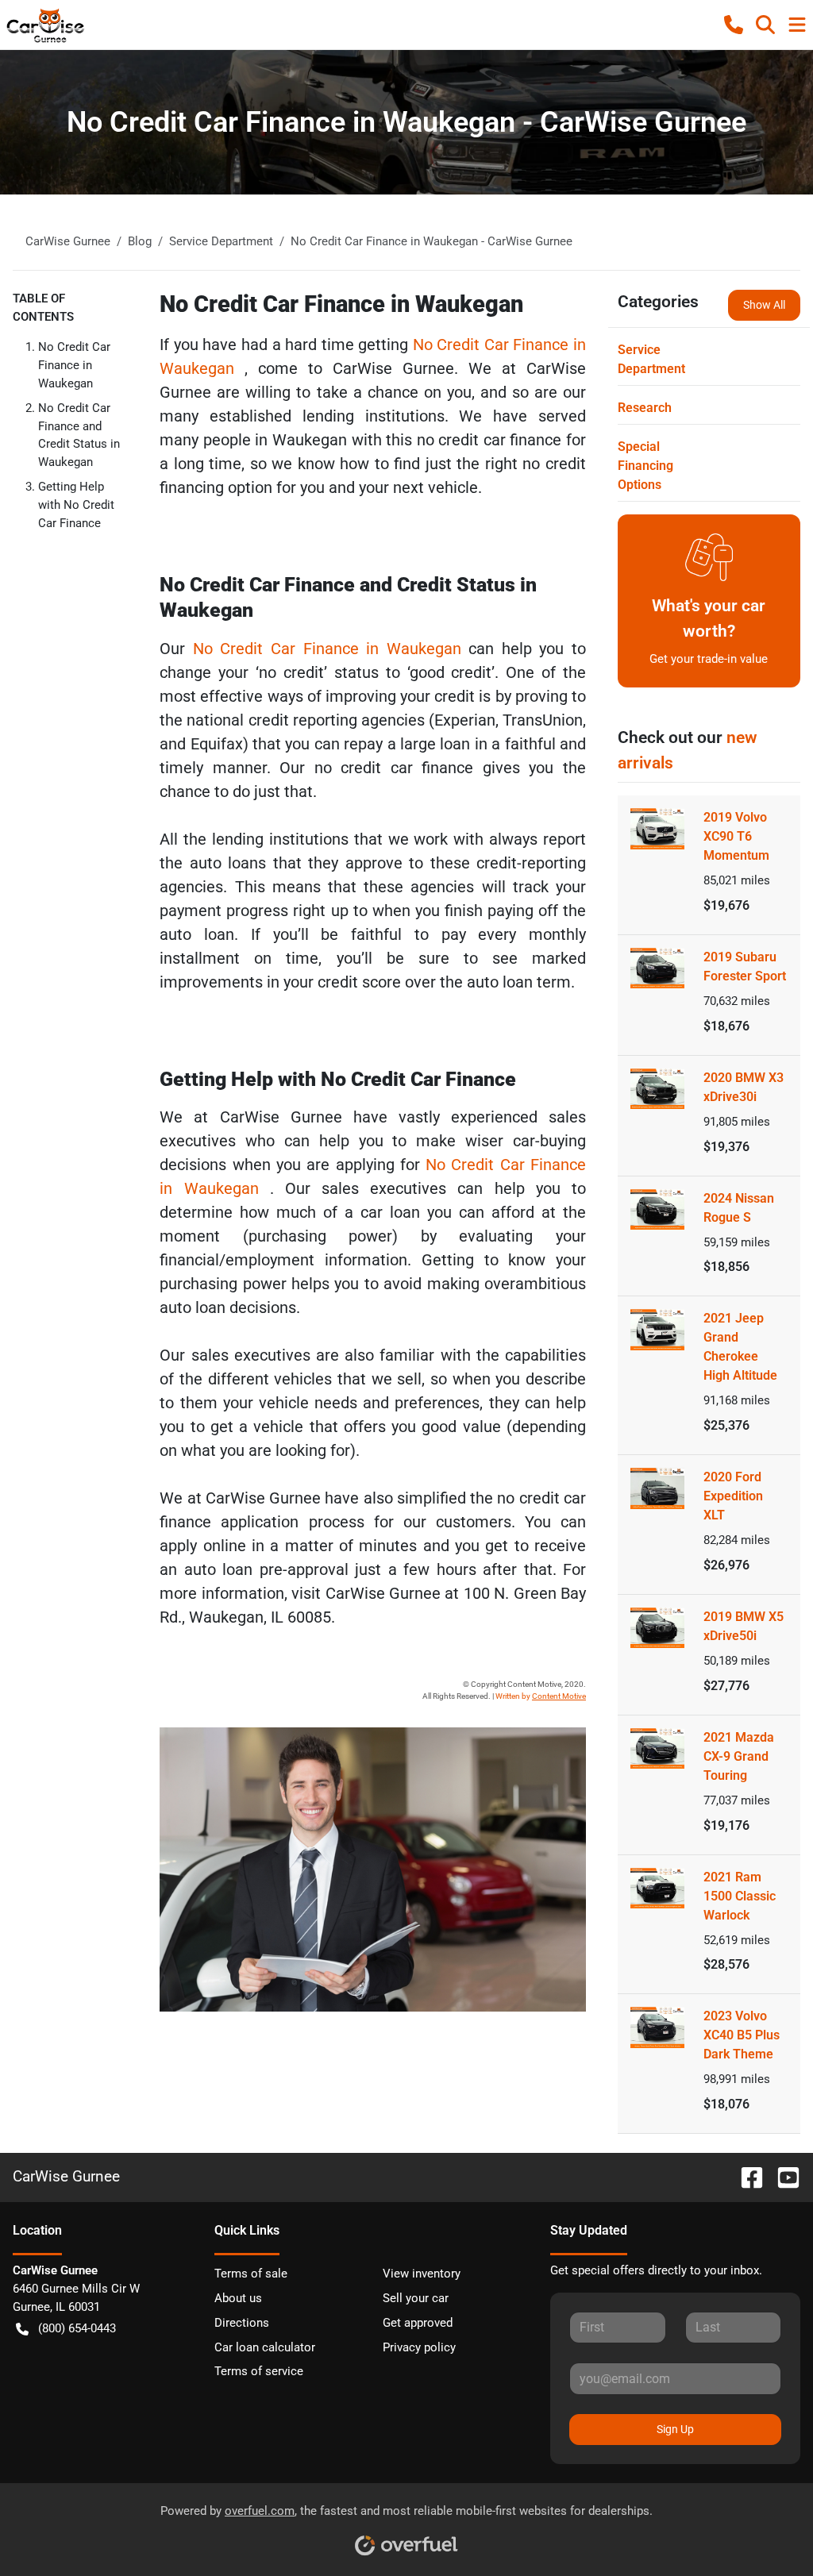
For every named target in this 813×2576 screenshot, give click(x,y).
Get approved (418, 2323)
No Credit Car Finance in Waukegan (74, 365)
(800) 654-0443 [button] (77, 2328)
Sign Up (675, 2429)
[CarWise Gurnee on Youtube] (782, 2176)
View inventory (422, 2274)
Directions (242, 2323)
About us (238, 2298)
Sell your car (416, 2298)
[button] (734, 25)
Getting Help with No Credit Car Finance (76, 505)
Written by (541, 1696)
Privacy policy (419, 2347)
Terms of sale (251, 2274)
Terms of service (259, 2371)
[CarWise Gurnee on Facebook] (746, 2176)
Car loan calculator (265, 2347)
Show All (764, 305)
